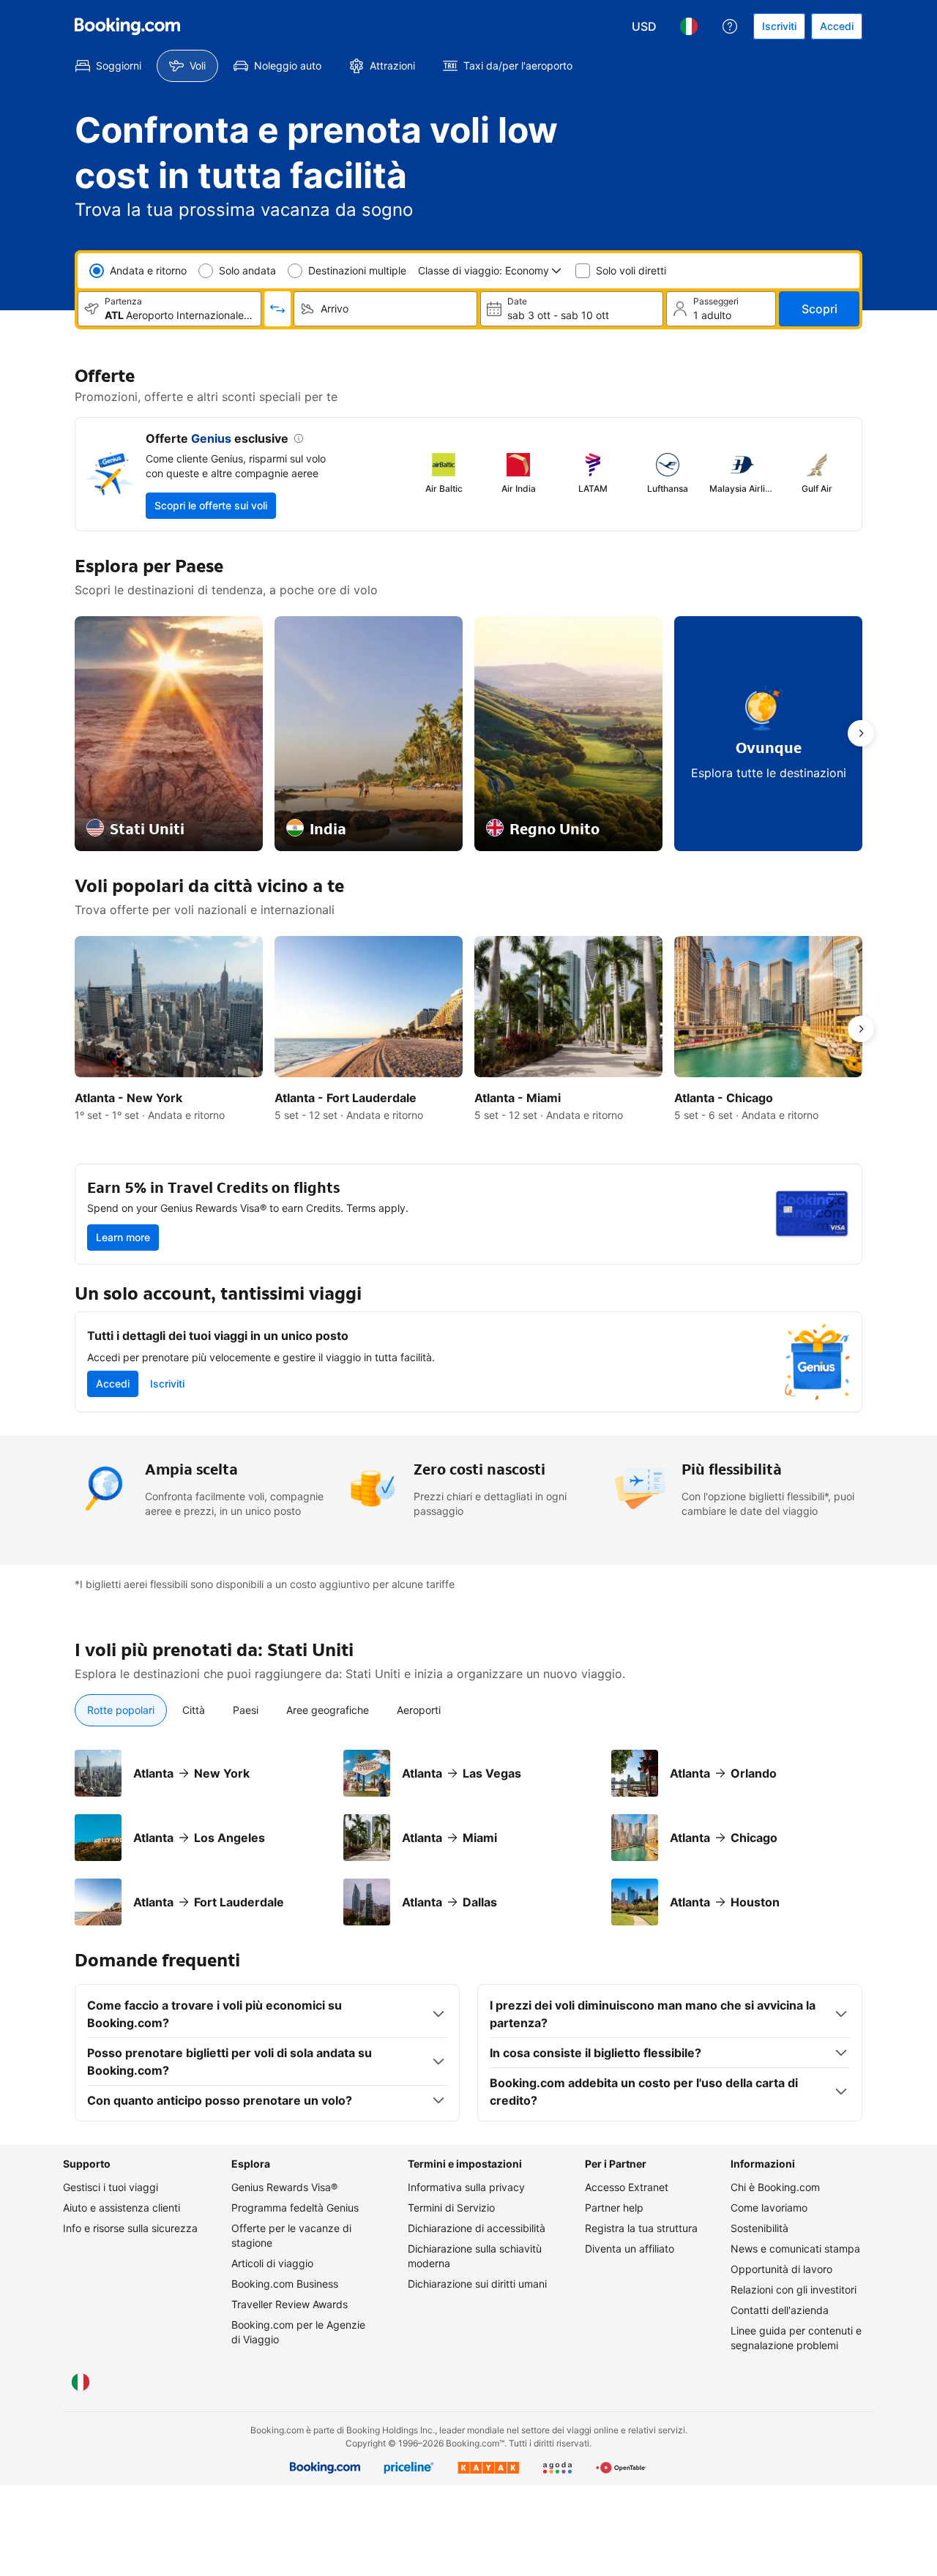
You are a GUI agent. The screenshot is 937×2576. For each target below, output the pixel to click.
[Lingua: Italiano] (689, 26)
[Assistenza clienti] (730, 26)
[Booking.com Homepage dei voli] (127, 26)
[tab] (121, 1710)
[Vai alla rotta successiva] (861, 733)
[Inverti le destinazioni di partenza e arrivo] (277, 309)
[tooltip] (296, 440)
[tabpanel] (468, 1838)
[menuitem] (108, 66)
